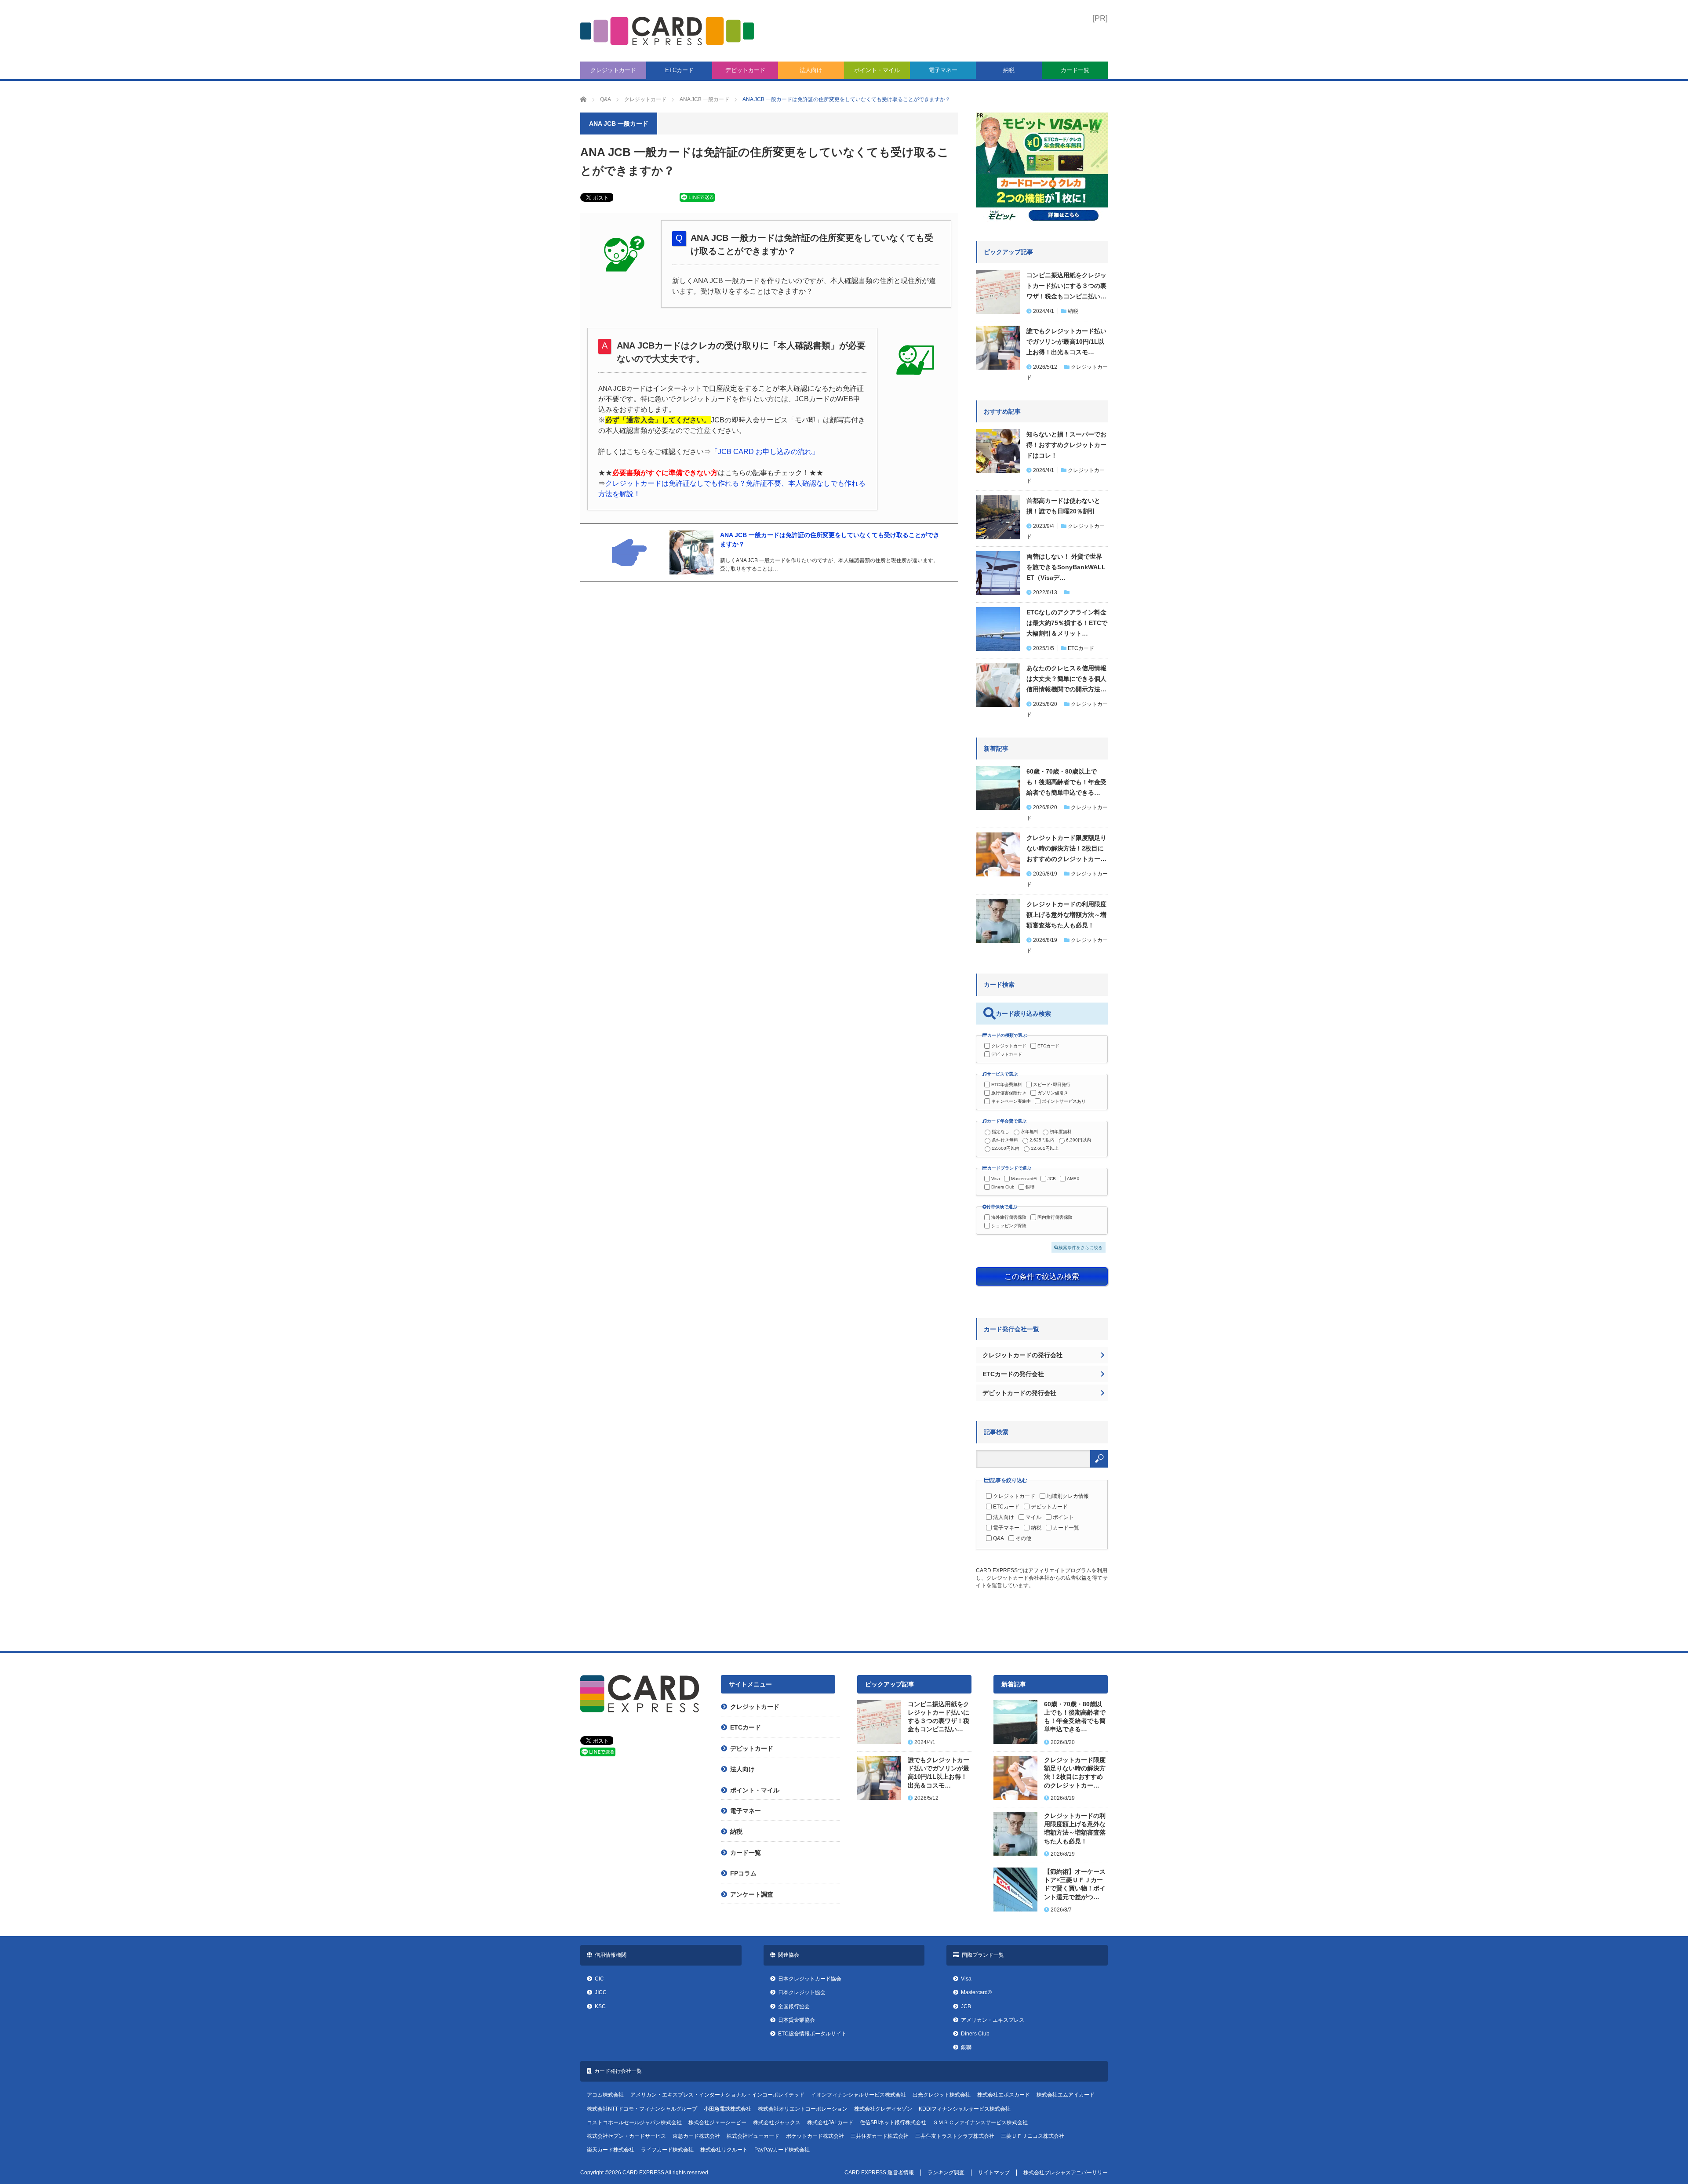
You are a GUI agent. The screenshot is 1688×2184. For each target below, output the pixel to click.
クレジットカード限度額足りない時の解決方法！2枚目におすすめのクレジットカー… (1066, 848)
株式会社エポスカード (1004, 2095)
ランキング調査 (946, 2173)
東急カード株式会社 (696, 2136)
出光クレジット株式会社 (942, 2095)
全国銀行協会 (794, 2006)
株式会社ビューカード (753, 2136)
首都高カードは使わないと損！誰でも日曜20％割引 (1063, 506)
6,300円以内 (1079, 1140)
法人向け (811, 70)
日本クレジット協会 (802, 1992)
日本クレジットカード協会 (810, 1979)
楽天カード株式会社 (611, 2150)
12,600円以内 (1006, 1148)
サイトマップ (994, 2173)
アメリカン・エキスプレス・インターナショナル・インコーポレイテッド (717, 2095)
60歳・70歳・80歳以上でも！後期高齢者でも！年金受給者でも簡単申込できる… (1066, 782)
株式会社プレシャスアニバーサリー (1066, 2173)
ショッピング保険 (1009, 1226)
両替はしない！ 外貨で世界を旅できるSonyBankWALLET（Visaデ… (1066, 567)
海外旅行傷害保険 (1009, 1217)
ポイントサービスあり (1064, 1101)
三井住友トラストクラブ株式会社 (955, 2136)
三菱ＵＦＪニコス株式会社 (1033, 2136)
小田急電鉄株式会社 (728, 2109)
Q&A (999, 1538)
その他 (1023, 1538)
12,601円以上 (1045, 1148)
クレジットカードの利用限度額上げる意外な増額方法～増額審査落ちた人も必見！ (1066, 915)
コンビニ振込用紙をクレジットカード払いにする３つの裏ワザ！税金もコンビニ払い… (1066, 286)
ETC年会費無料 (1007, 1085)
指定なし (1000, 1132)
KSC (600, 2006)
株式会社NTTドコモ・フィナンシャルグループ (642, 2109)
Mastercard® (1024, 1179)
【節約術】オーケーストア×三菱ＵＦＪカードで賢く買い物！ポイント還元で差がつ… (1075, 1884)
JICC (601, 1992)
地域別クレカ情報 (1068, 1496)
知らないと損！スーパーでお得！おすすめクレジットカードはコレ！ (1066, 445)
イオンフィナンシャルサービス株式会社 (859, 2095)
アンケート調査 (752, 1894)
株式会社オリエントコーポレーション (803, 2109)
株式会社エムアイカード (1066, 2095)
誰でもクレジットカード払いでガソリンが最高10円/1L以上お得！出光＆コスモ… (1066, 342)
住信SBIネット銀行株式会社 (893, 2122)
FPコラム (743, 1873)
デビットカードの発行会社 (1019, 1393)
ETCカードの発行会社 (1013, 1374)
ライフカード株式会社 (667, 2150)
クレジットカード (613, 70)
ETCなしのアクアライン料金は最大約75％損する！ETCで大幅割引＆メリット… (1067, 623)
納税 (1009, 70)
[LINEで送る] (697, 199)
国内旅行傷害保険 (1055, 1217)
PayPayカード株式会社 (782, 2150)
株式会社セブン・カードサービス (626, 2136)
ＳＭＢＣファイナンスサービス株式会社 (980, 2122)
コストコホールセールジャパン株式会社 (634, 2122)
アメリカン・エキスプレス (993, 2020)
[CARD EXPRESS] (667, 31)
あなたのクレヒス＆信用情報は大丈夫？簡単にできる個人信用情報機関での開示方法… (1066, 679)
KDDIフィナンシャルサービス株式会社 (965, 2109)
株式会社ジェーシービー (717, 2122)
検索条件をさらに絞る (1080, 1248)
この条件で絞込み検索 (1042, 1276)
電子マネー (943, 70)
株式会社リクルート (724, 2150)
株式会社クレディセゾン (883, 2109)
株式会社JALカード (830, 2122)
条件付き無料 (1005, 1140)
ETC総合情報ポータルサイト (812, 2034)
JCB (1052, 1179)
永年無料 (1030, 1132)
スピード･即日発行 (1052, 1085)
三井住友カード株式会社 (880, 2136)
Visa (996, 1179)
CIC (599, 1979)
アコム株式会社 (605, 2095)
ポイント (1063, 1517)
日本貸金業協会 (797, 2020)
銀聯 (1030, 1187)
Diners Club (1003, 1187)
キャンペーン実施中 (1011, 1101)
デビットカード (745, 70)
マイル (1033, 1517)
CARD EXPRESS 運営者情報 (879, 2173)
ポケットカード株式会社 (815, 2136)
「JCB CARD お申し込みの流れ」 (765, 452)
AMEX (1073, 1179)
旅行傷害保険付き (1009, 1093)
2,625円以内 (1042, 1140)
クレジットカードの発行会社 (1022, 1355)
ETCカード (679, 70)
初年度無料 (1061, 1132)
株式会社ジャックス (777, 2122)
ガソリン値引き (1053, 1093)
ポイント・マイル (877, 70)
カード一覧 (1075, 70)
